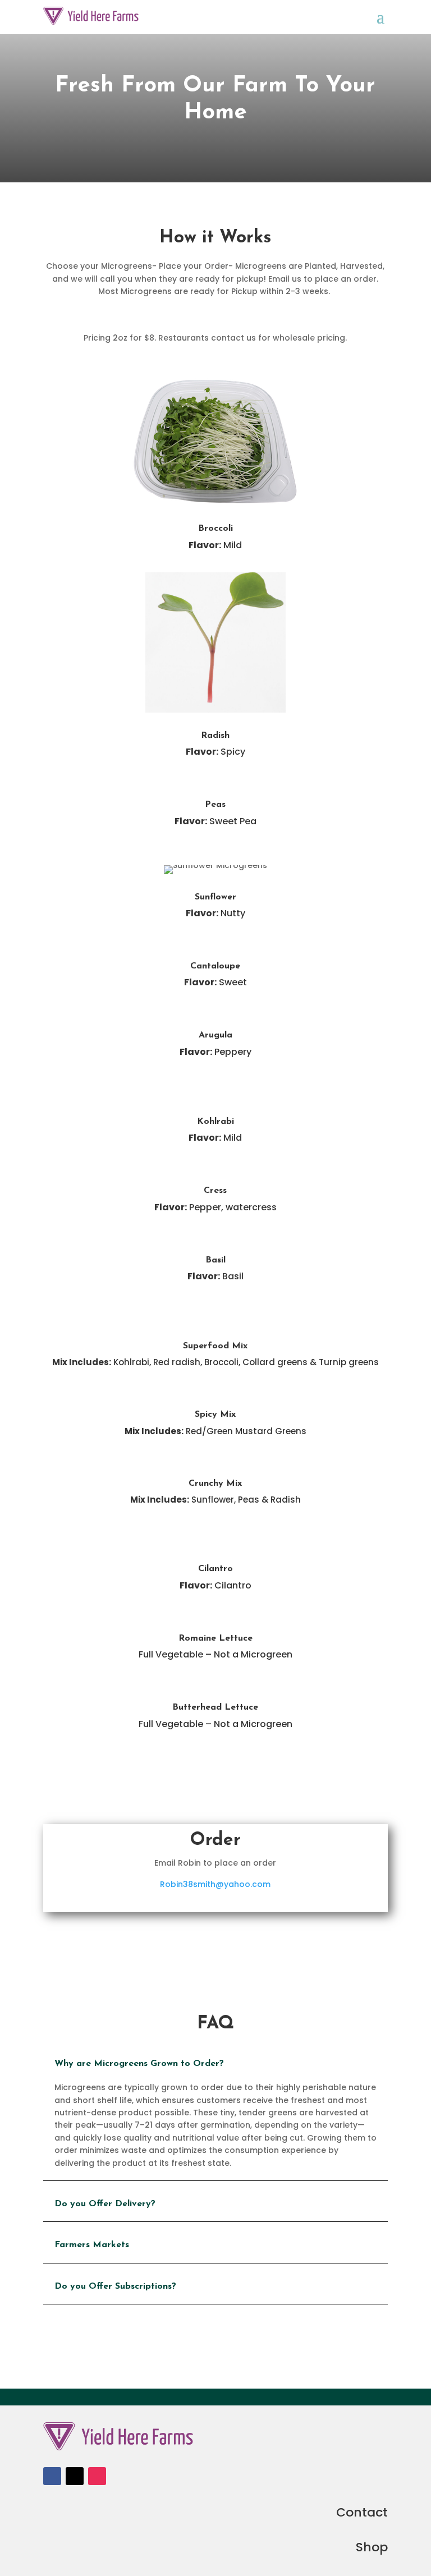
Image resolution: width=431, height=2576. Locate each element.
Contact (362, 2512)
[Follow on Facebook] (52, 2476)
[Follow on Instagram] (97, 2476)
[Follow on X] (75, 2476)
